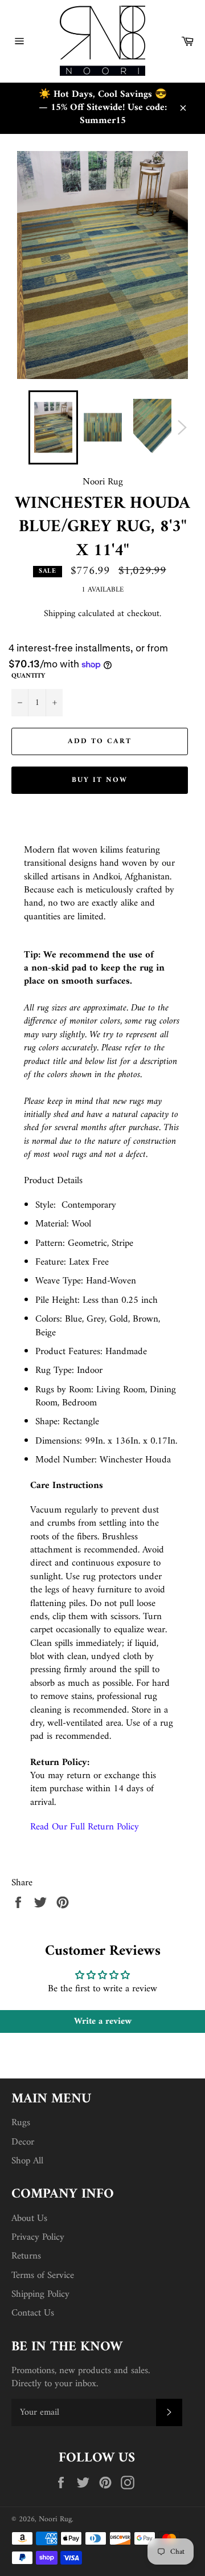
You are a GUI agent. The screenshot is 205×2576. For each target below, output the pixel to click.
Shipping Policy (40, 2294)
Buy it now (100, 780)
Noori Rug (55, 2520)
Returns (26, 2256)
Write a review (103, 2021)
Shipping (60, 614)
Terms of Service (43, 2276)
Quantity (28, 677)
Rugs (21, 2123)
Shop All (27, 2161)
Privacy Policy (38, 2237)
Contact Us (33, 2313)
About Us (29, 2219)
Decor (23, 2142)
